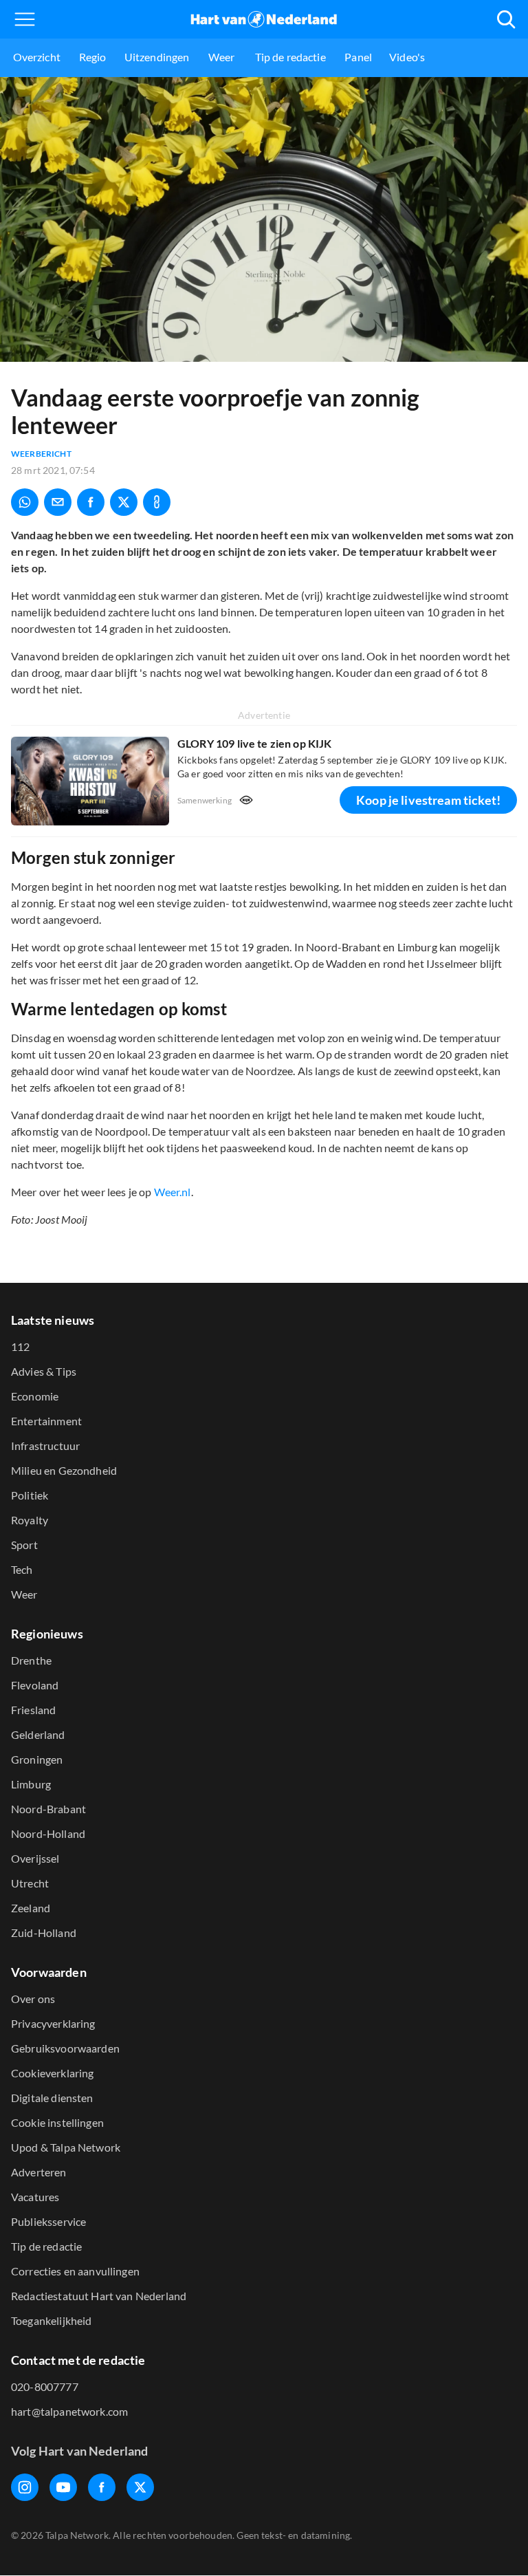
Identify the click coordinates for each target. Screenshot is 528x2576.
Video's (407, 57)
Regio (93, 57)
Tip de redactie (290, 57)
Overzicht (37, 57)
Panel (358, 57)
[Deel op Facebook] (91, 502)
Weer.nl (173, 1192)
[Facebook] (102, 2487)
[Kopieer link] (157, 502)
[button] (25, 19)
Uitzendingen (157, 57)
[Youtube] (63, 2487)
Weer (222, 57)
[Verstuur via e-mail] (58, 502)
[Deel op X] (124, 502)
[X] (140, 2487)
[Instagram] (25, 2487)
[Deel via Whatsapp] (25, 502)
